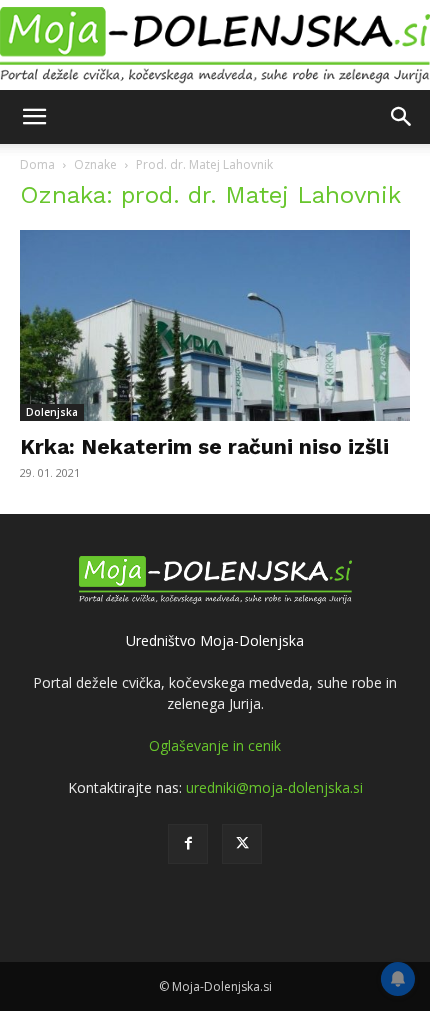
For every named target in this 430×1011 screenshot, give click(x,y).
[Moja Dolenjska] (215, 45)
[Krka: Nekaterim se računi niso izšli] (215, 325)
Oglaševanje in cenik (215, 745)
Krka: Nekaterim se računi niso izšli (204, 446)
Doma (37, 164)
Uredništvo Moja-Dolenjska (215, 640)
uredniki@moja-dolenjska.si (274, 787)
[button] (34, 117)
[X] (242, 844)
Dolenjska (52, 412)
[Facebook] (188, 844)
